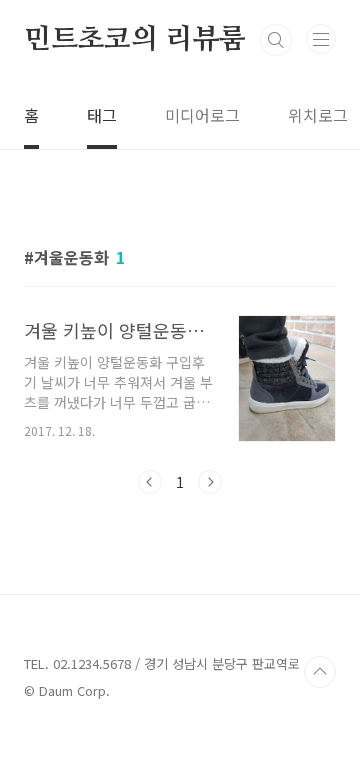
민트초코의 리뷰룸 (135, 40)
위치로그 (318, 115)
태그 (102, 115)
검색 (276, 40)
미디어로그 (202, 115)
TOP (320, 672)
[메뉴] (321, 39)
